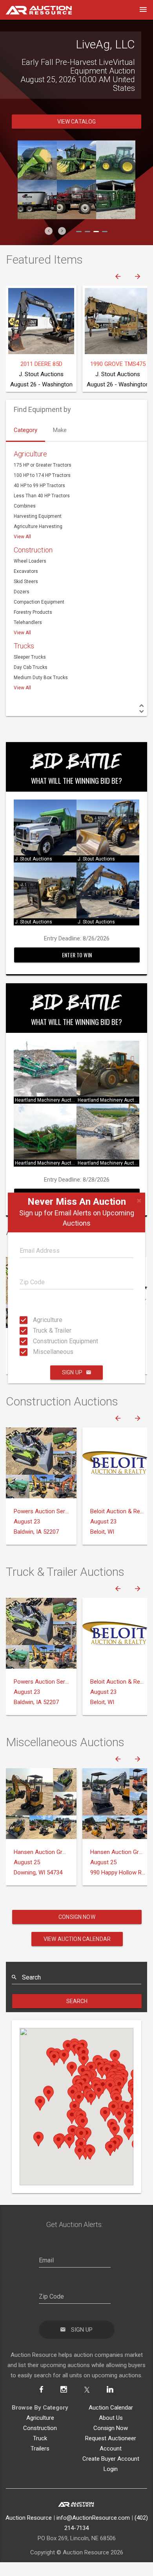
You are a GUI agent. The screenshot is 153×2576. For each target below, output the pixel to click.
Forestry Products (33, 604)
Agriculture (35, 1320)
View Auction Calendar (77, 1930)
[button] (49, 222)
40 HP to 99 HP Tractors (39, 477)
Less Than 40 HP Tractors (42, 487)
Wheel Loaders (30, 552)
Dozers (22, 583)
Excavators (26, 563)
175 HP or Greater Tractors (43, 456)
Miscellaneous (35, 1352)
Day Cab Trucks (31, 659)
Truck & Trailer (35, 1330)
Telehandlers (28, 614)
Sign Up (72, 1372)
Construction (33, 541)
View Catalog (77, 113)
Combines (25, 497)
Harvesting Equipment (38, 508)
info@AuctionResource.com (93, 2509)
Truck (40, 2430)
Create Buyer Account (111, 2450)
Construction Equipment (35, 1341)
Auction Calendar (111, 2399)
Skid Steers (26, 573)
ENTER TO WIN (77, 946)
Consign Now (77, 1908)
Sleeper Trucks (30, 648)
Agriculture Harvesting (38, 518)
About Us (111, 2409)
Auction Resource (29, 2509)
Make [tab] (60, 421)
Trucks (24, 637)
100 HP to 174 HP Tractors (42, 467)
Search (77, 1992)
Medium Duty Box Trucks (41, 669)
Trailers (40, 2440)
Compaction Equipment (39, 593)
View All (22, 528)
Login (111, 2460)
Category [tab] (25, 421)
